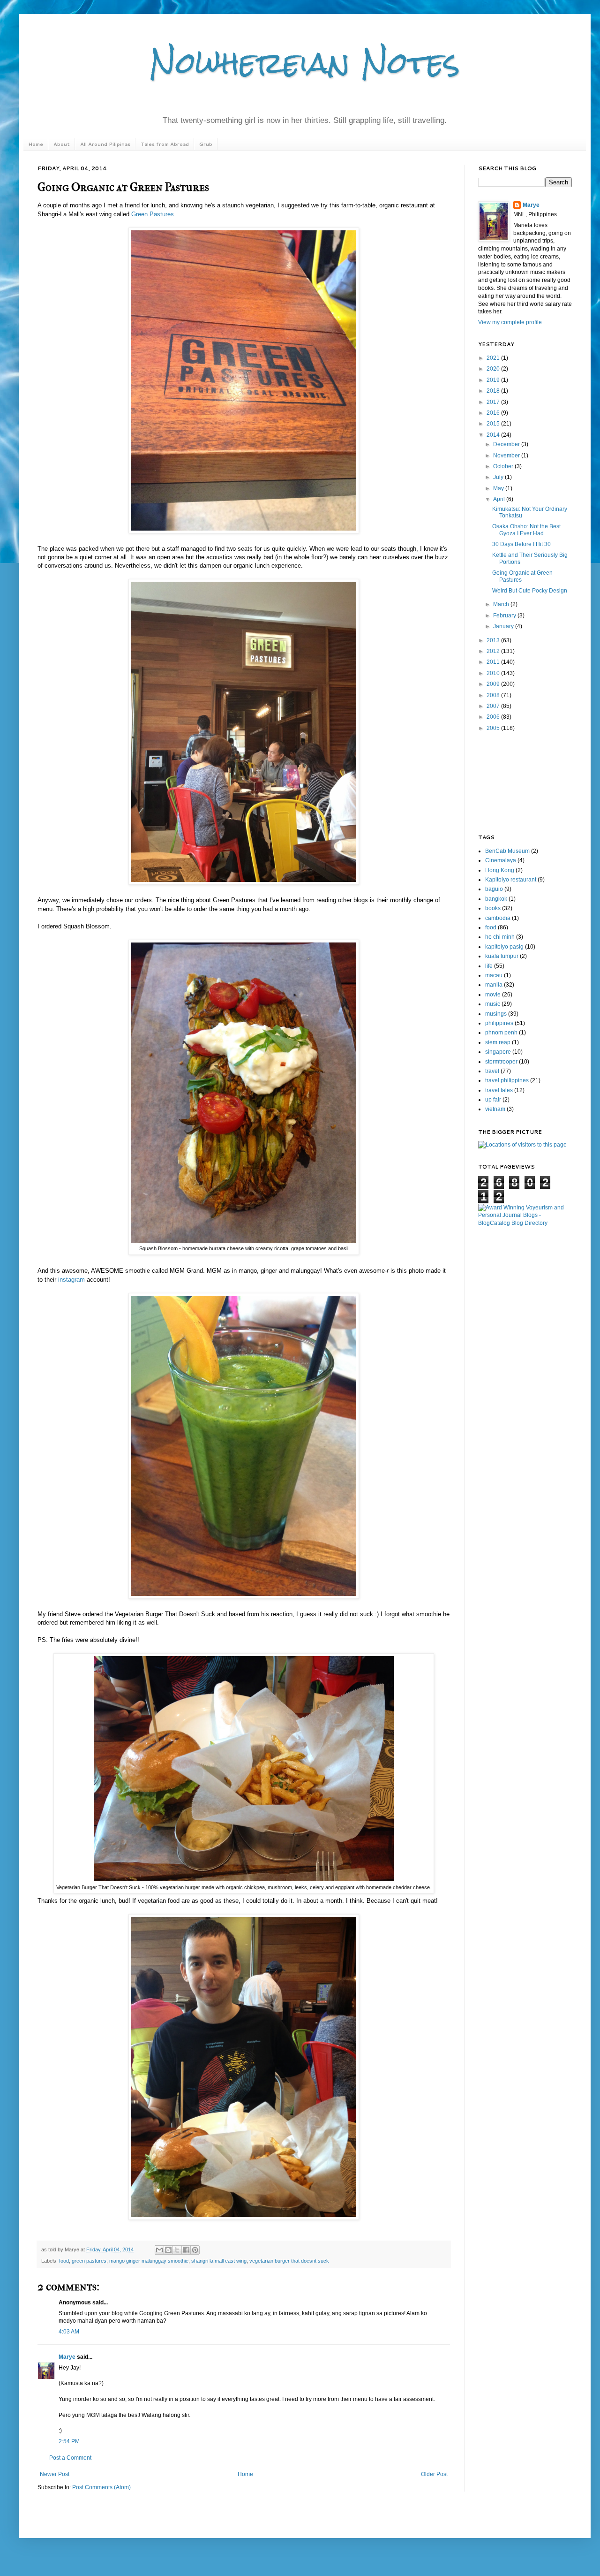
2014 (494, 435)
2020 (494, 369)
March (502, 604)
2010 (494, 673)
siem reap (498, 1042)
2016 (494, 413)
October (504, 466)
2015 (494, 424)
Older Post (434, 2474)
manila (494, 985)
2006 (494, 717)
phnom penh (501, 1033)
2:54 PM (69, 2441)
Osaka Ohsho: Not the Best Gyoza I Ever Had (526, 530)
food (64, 2261)
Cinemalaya (501, 860)
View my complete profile (510, 322)
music (493, 1004)
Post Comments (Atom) (101, 2487)
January (504, 626)
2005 (494, 728)
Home (36, 144)
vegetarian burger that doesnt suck (289, 2261)
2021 (494, 358)
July (499, 477)
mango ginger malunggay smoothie (149, 2261)
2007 (494, 706)
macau (494, 975)
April (500, 499)
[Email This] (159, 2250)
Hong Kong (500, 870)
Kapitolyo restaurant (511, 880)
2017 (494, 402)
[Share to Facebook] (186, 2250)
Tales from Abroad (165, 144)
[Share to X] (177, 2250)
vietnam (495, 1109)
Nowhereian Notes (305, 63)
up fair (493, 1100)
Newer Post (55, 2474)
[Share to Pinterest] (195, 2250)
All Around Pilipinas (105, 144)
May (499, 488)
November (507, 456)
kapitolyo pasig (504, 947)
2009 (494, 684)
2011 (494, 662)
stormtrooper (501, 1062)
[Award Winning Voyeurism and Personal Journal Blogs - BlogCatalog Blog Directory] (525, 1223)
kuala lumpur (502, 956)
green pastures (89, 2261)
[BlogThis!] (168, 2250)
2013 (494, 640)
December (507, 444)
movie (493, 995)
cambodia (498, 918)
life (489, 966)
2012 (494, 651)
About (62, 144)
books (493, 908)
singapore (498, 1052)
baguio (494, 889)
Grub (206, 144)
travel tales (499, 1090)
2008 (494, 695)
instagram (72, 1280)
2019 (494, 380)
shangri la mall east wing (219, 2261)
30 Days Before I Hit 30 (521, 544)
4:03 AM (69, 2332)
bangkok (496, 899)
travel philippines (507, 1080)
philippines (499, 1023)
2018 (494, 391)
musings (496, 1014)
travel (492, 1071)
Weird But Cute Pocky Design (530, 591)
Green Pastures (153, 214)
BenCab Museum (507, 851)
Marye (67, 2357)
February (505, 616)
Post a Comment (70, 2458)
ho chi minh (500, 937)
